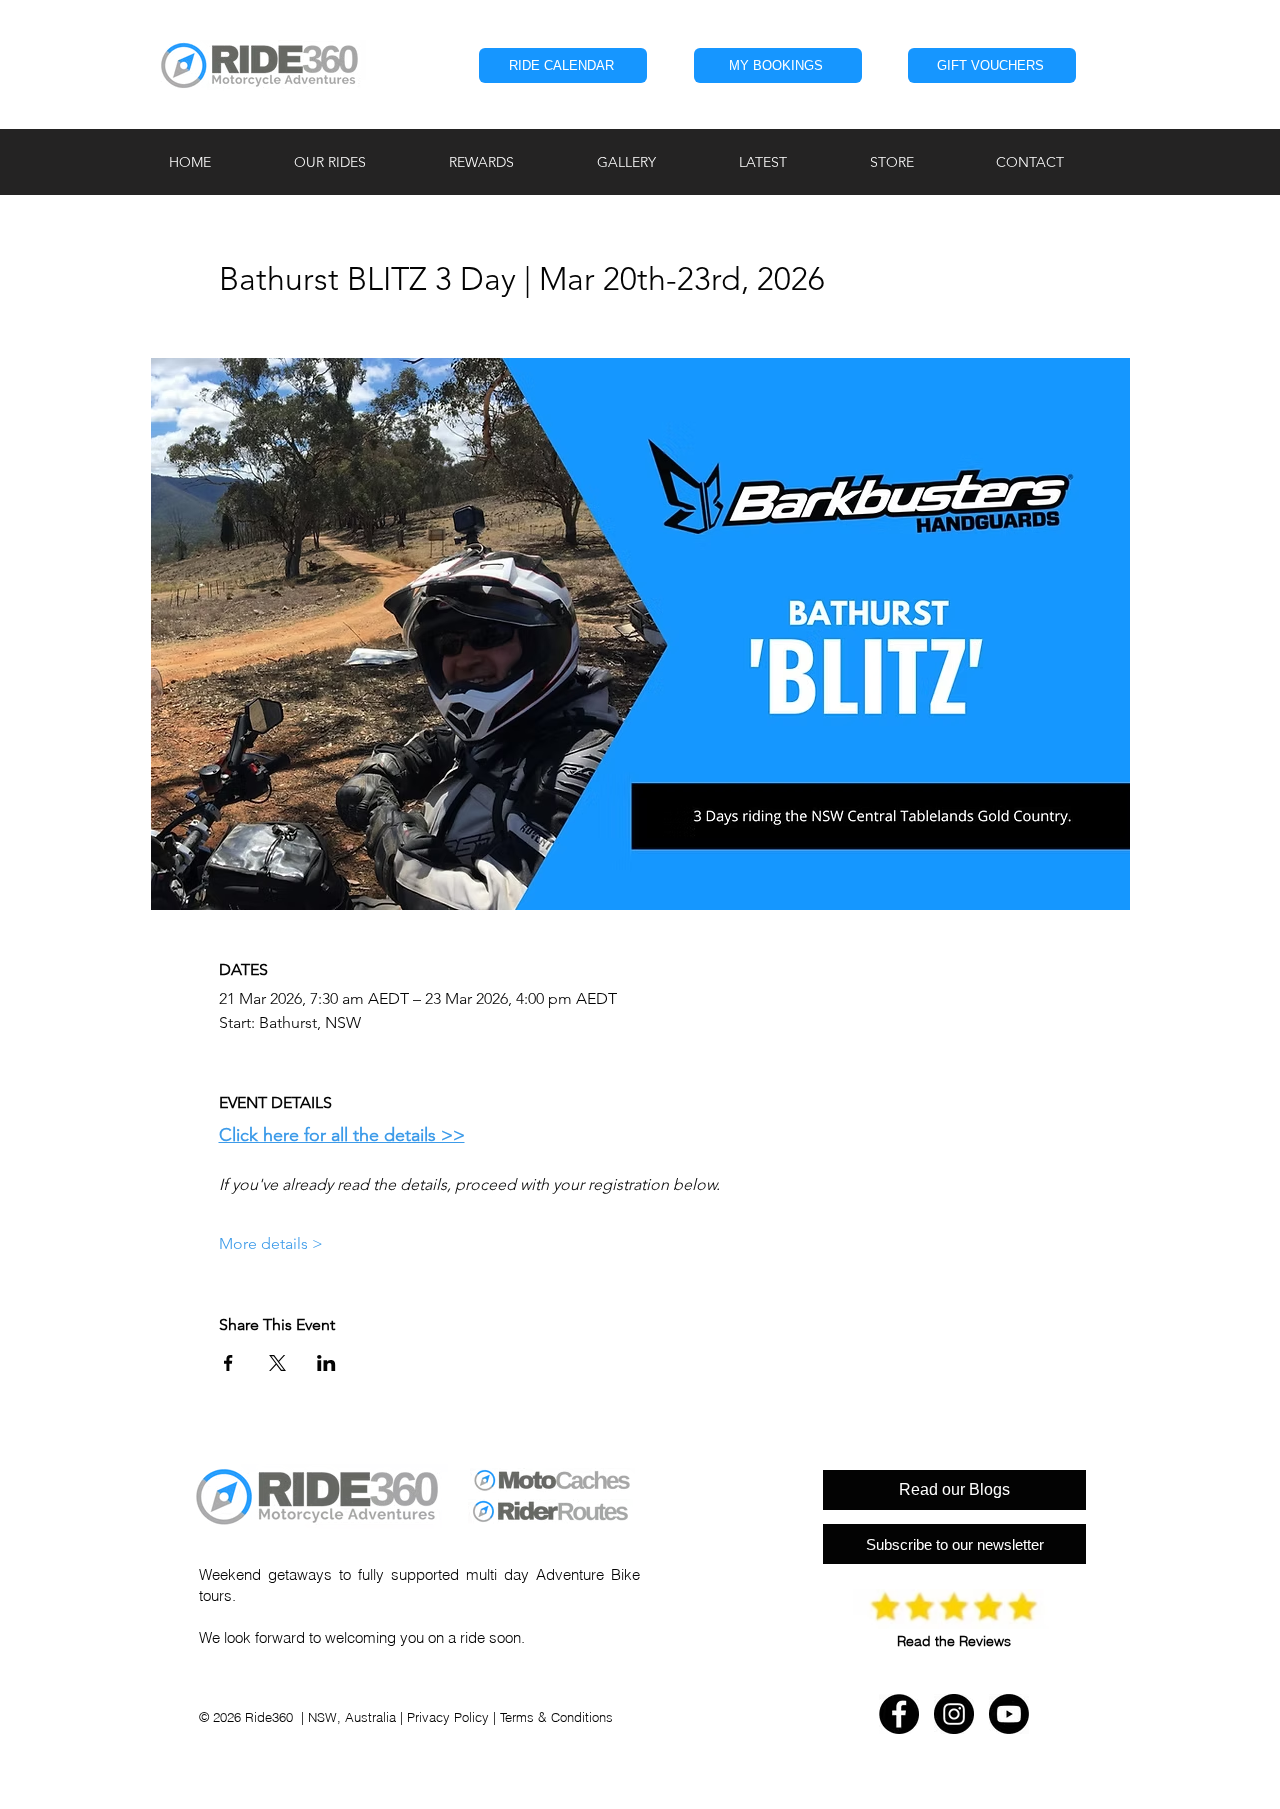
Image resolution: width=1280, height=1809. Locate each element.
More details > (271, 1243)
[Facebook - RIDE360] (899, 1714)
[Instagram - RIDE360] (954, 1714)
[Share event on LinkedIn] (326, 1363)
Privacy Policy (448, 1717)
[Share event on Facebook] (228, 1363)
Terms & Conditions (556, 1717)
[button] (356, 162)
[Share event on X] (277, 1363)
